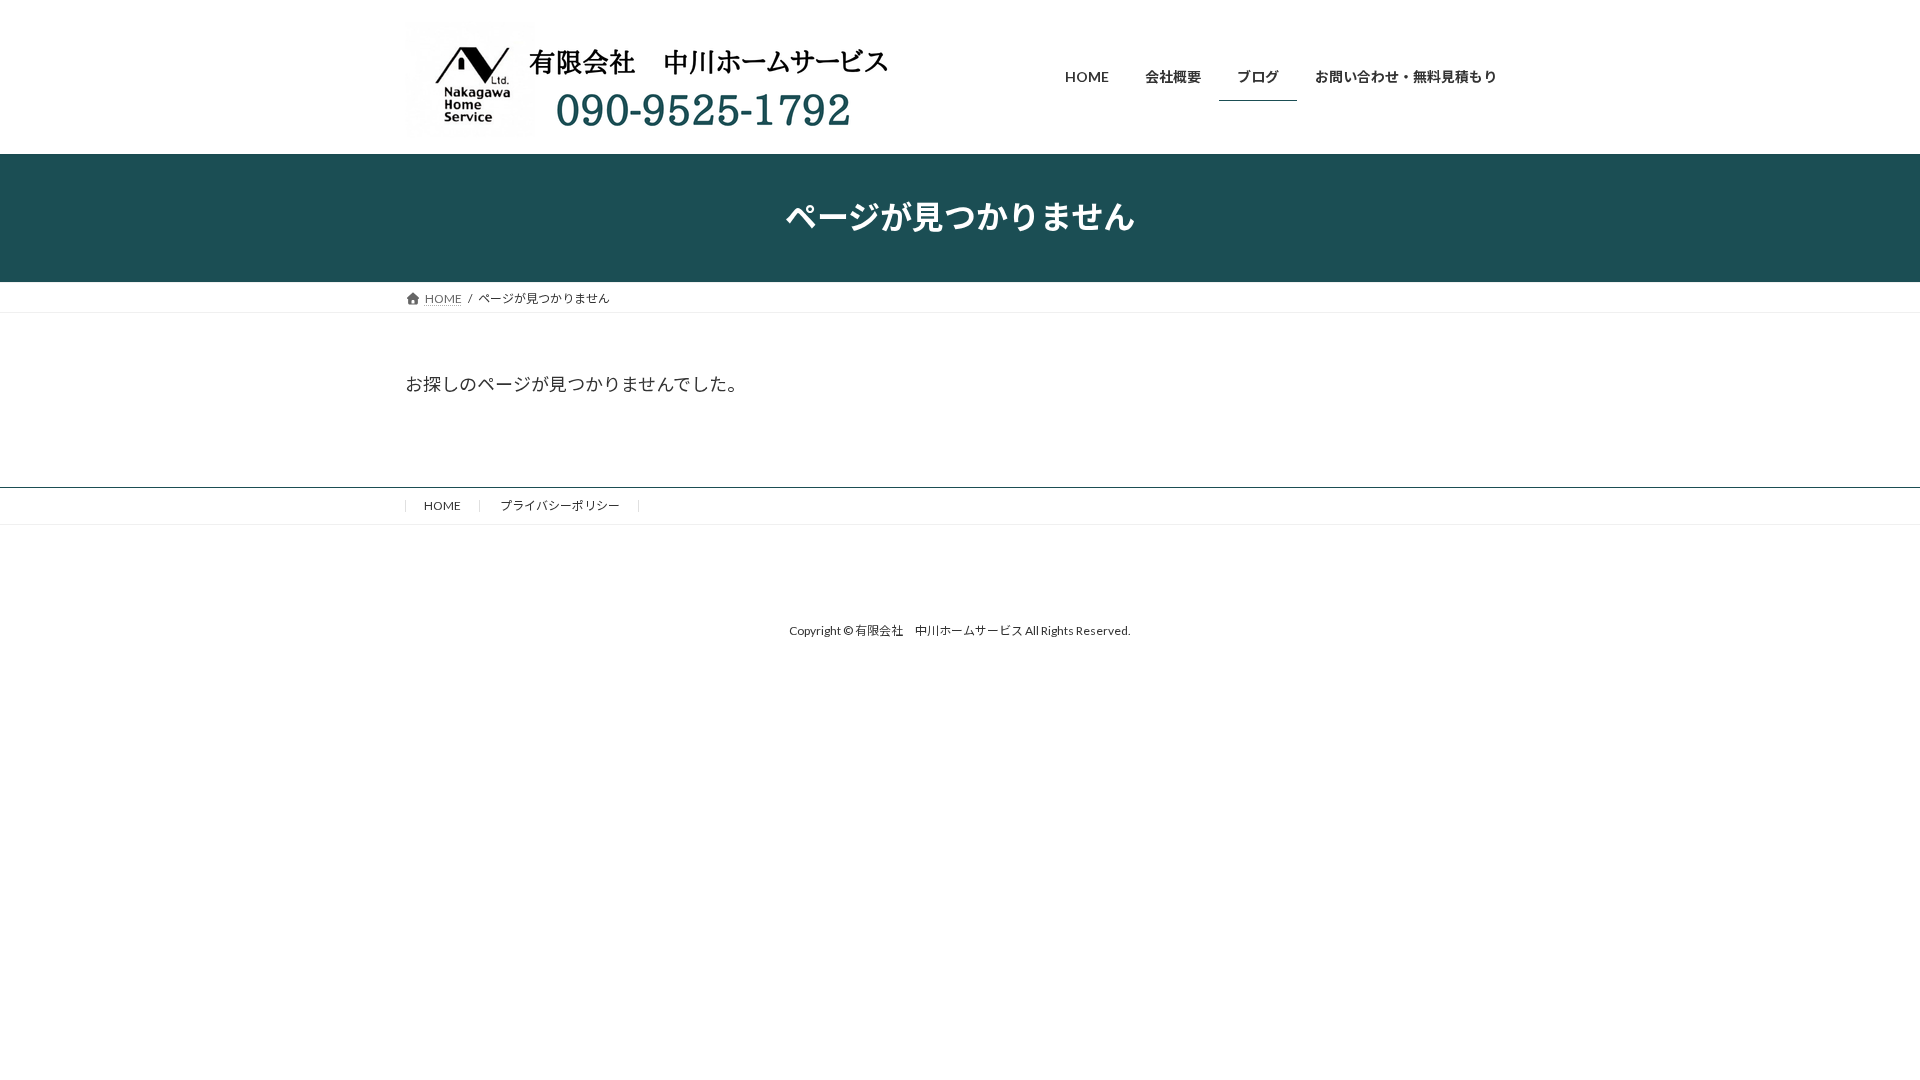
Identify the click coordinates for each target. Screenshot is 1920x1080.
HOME (442, 505)
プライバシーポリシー (560, 505)
